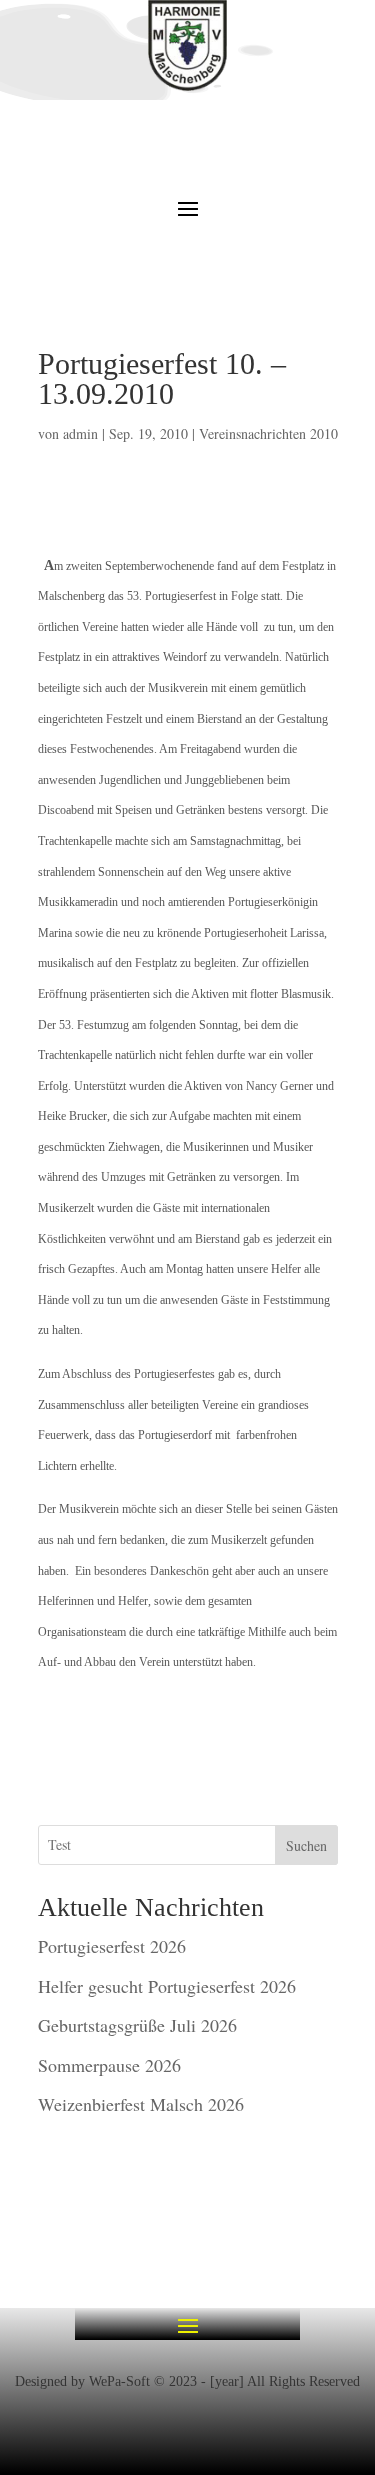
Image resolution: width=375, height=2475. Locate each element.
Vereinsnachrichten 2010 (268, 433)
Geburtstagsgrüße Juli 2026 (137, 2025)
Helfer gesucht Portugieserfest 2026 (167, 1986)
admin (80, 433)
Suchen (306, 1845)
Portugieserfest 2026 (112, 1946)
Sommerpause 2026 (109, 2065)
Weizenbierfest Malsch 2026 (141, 2104)
